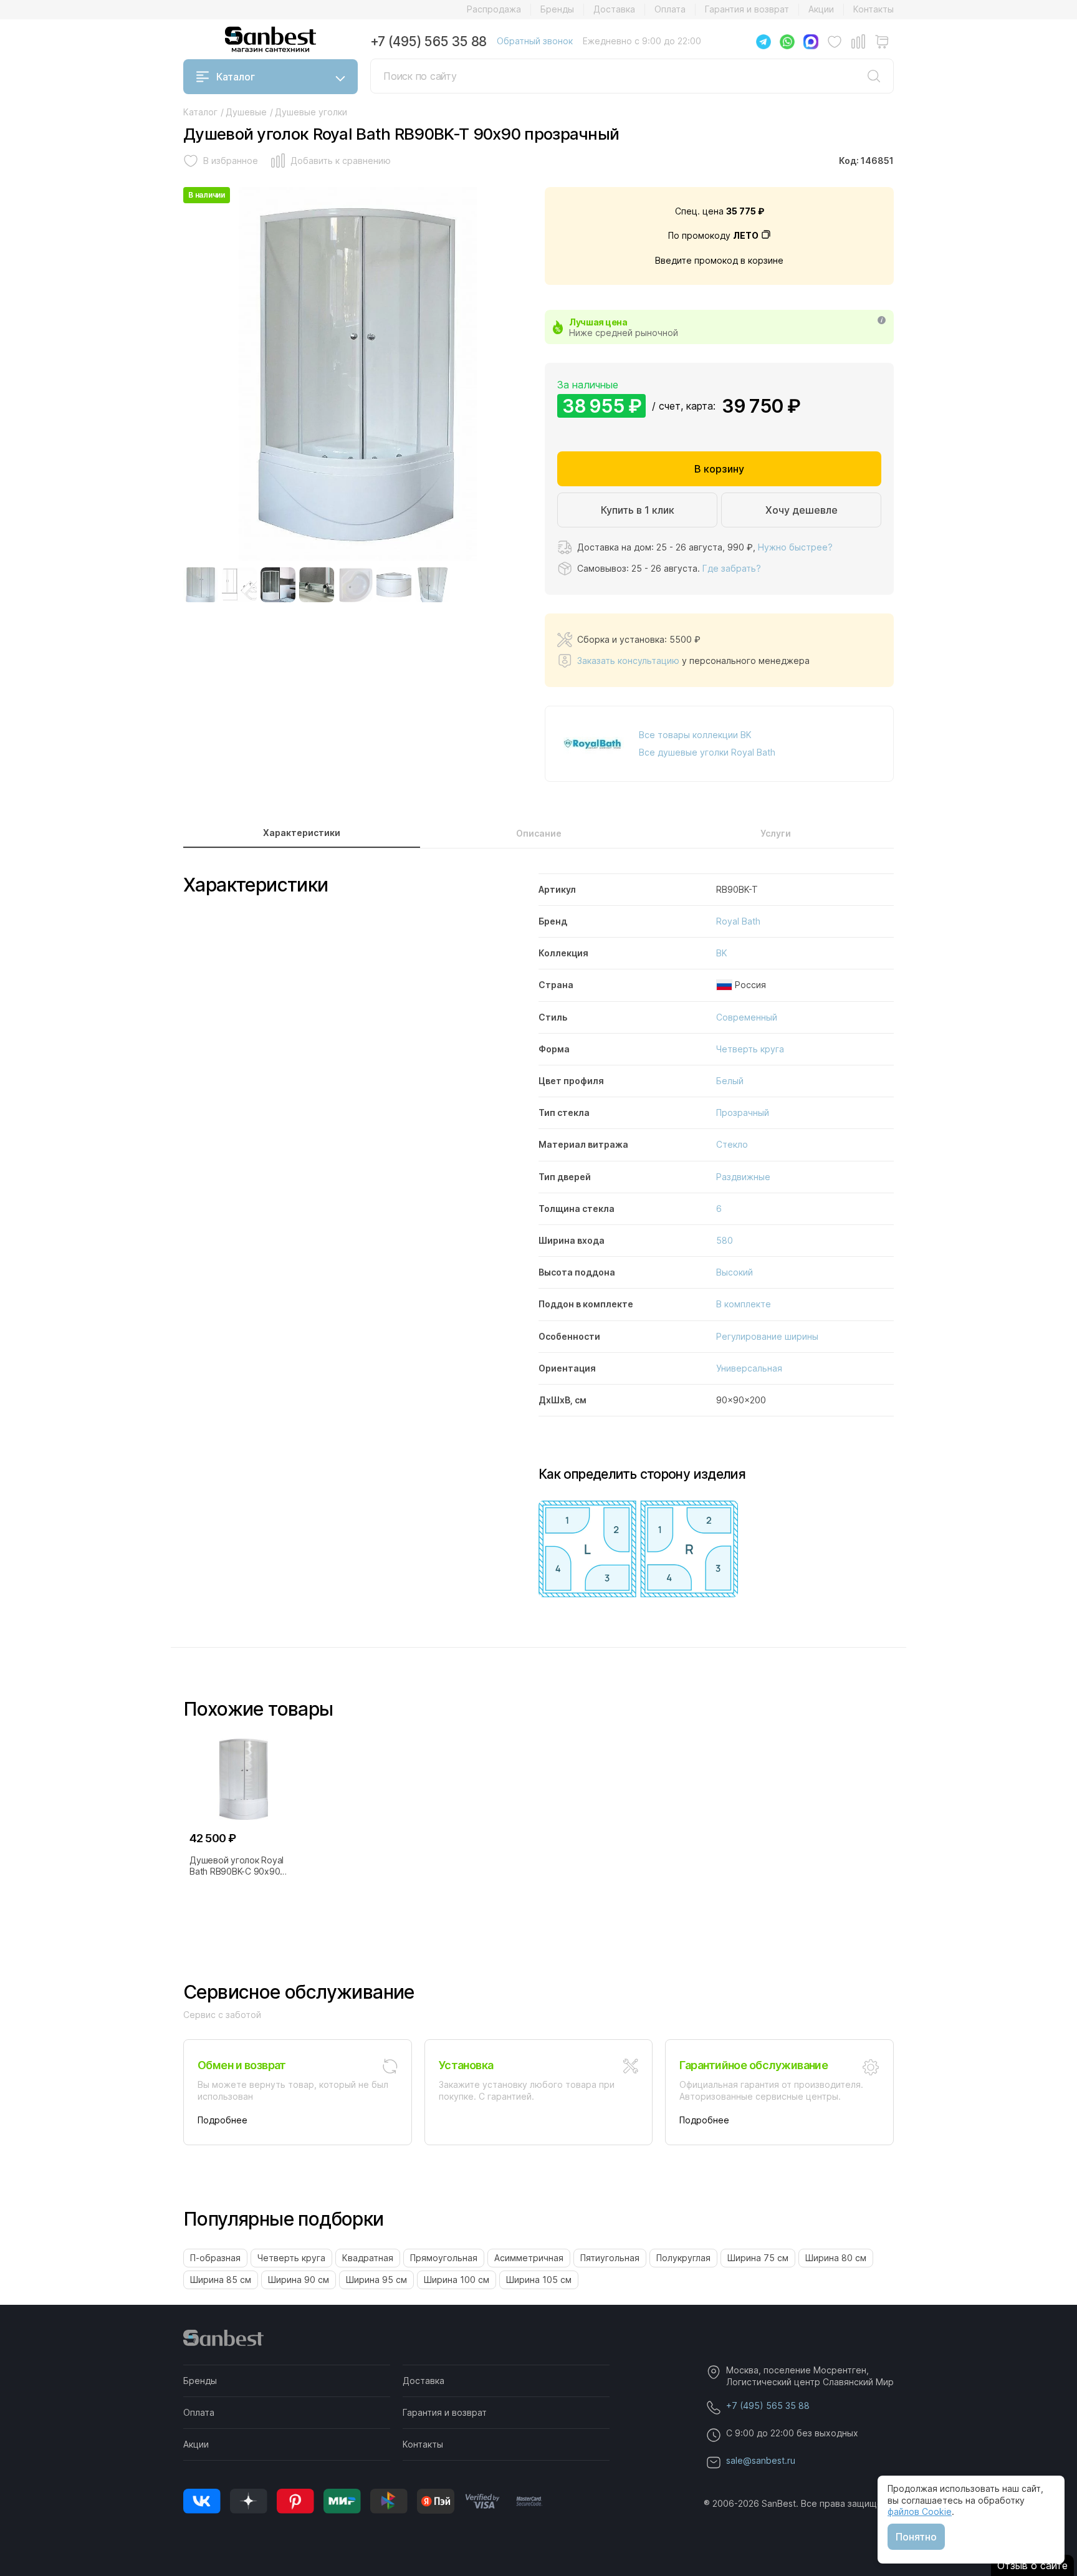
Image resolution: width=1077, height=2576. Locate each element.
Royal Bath (738, 921)
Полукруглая (683, 2258)
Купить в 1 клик (638, 510)
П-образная (215, 2258)
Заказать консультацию (628, 661)
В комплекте (744, 1304)
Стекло (732, 1144)
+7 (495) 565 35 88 (428, 41)
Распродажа (494, 9)
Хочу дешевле (802, 510)
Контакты (874, 9)
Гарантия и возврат (747, 9)
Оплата (670, 9)
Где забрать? (732, 568)
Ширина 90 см (299, 2280)
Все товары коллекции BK (695, 735)
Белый (730, 1081)
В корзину (719, 469)
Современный (747, 1017)
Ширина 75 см (758, 2258)
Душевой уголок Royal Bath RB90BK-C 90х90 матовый (237, 1866)
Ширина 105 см (539, 2280)
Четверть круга (750, 1049)
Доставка (614, 9)
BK (722, 953)
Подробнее (223, 2120)
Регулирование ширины (767, 1336)
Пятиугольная (610, 2258)
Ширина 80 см (836, 2258)
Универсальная (749, 1368)
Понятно (916, 2537)
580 (725, 1240)
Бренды (557, 9)
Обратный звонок (535, 41)
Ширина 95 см (376, 2280)
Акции (821, 9)
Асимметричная (529, 2258)
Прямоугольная (444, 2258)
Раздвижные (743, 1177)
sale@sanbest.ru (761, 2460)
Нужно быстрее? (795, 547)
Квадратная (368, 2258)
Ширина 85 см (221, 2280)
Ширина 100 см (457, 2280)
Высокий (735, 1272)
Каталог (236, 77)
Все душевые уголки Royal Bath (707, 752)
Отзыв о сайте (1032, 2565)
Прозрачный (743, 1113)
